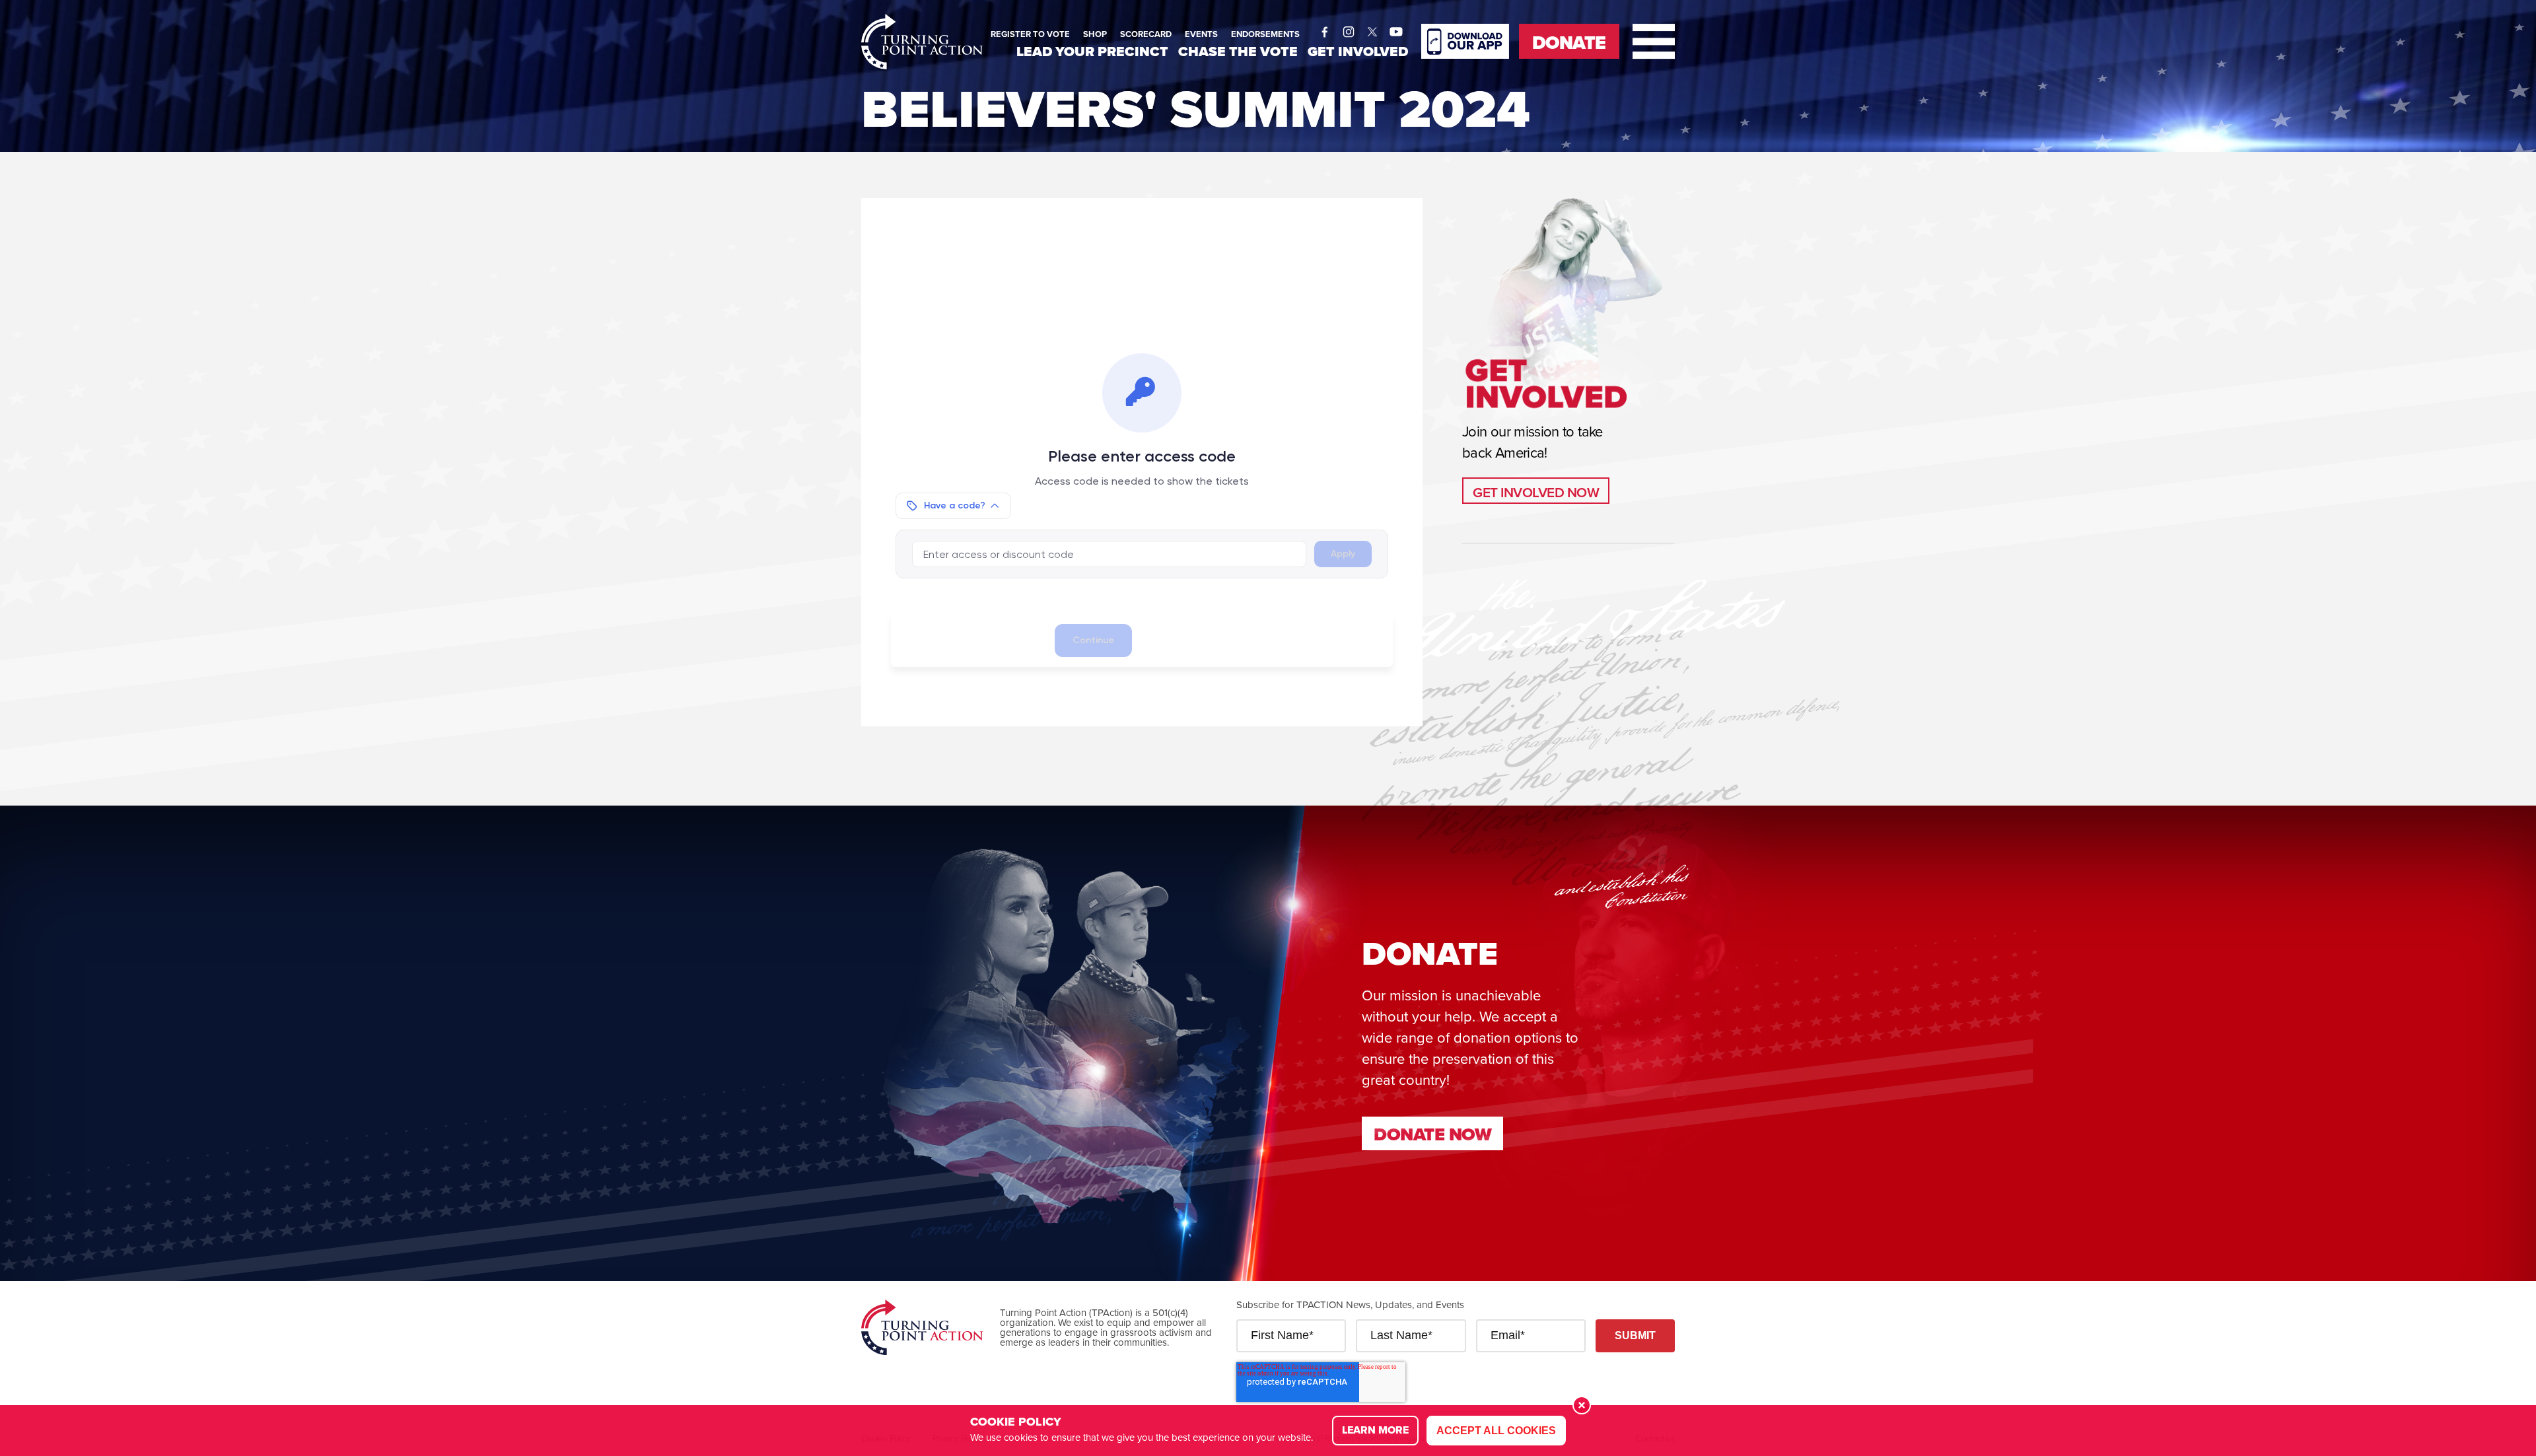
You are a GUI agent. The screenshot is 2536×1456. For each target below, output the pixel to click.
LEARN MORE (1375, 1430)
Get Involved (1358, 51)
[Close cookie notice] (1582, 1405)
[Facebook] (1325, 28)
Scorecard (1146, 34)
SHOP (1095, 34)
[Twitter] (1372, 28)
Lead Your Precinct (1092, 51)
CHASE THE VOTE (1238, 51)
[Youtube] (1396, 28)
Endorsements (1265, 34)
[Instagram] (1349, 28)
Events (1201, 34)
